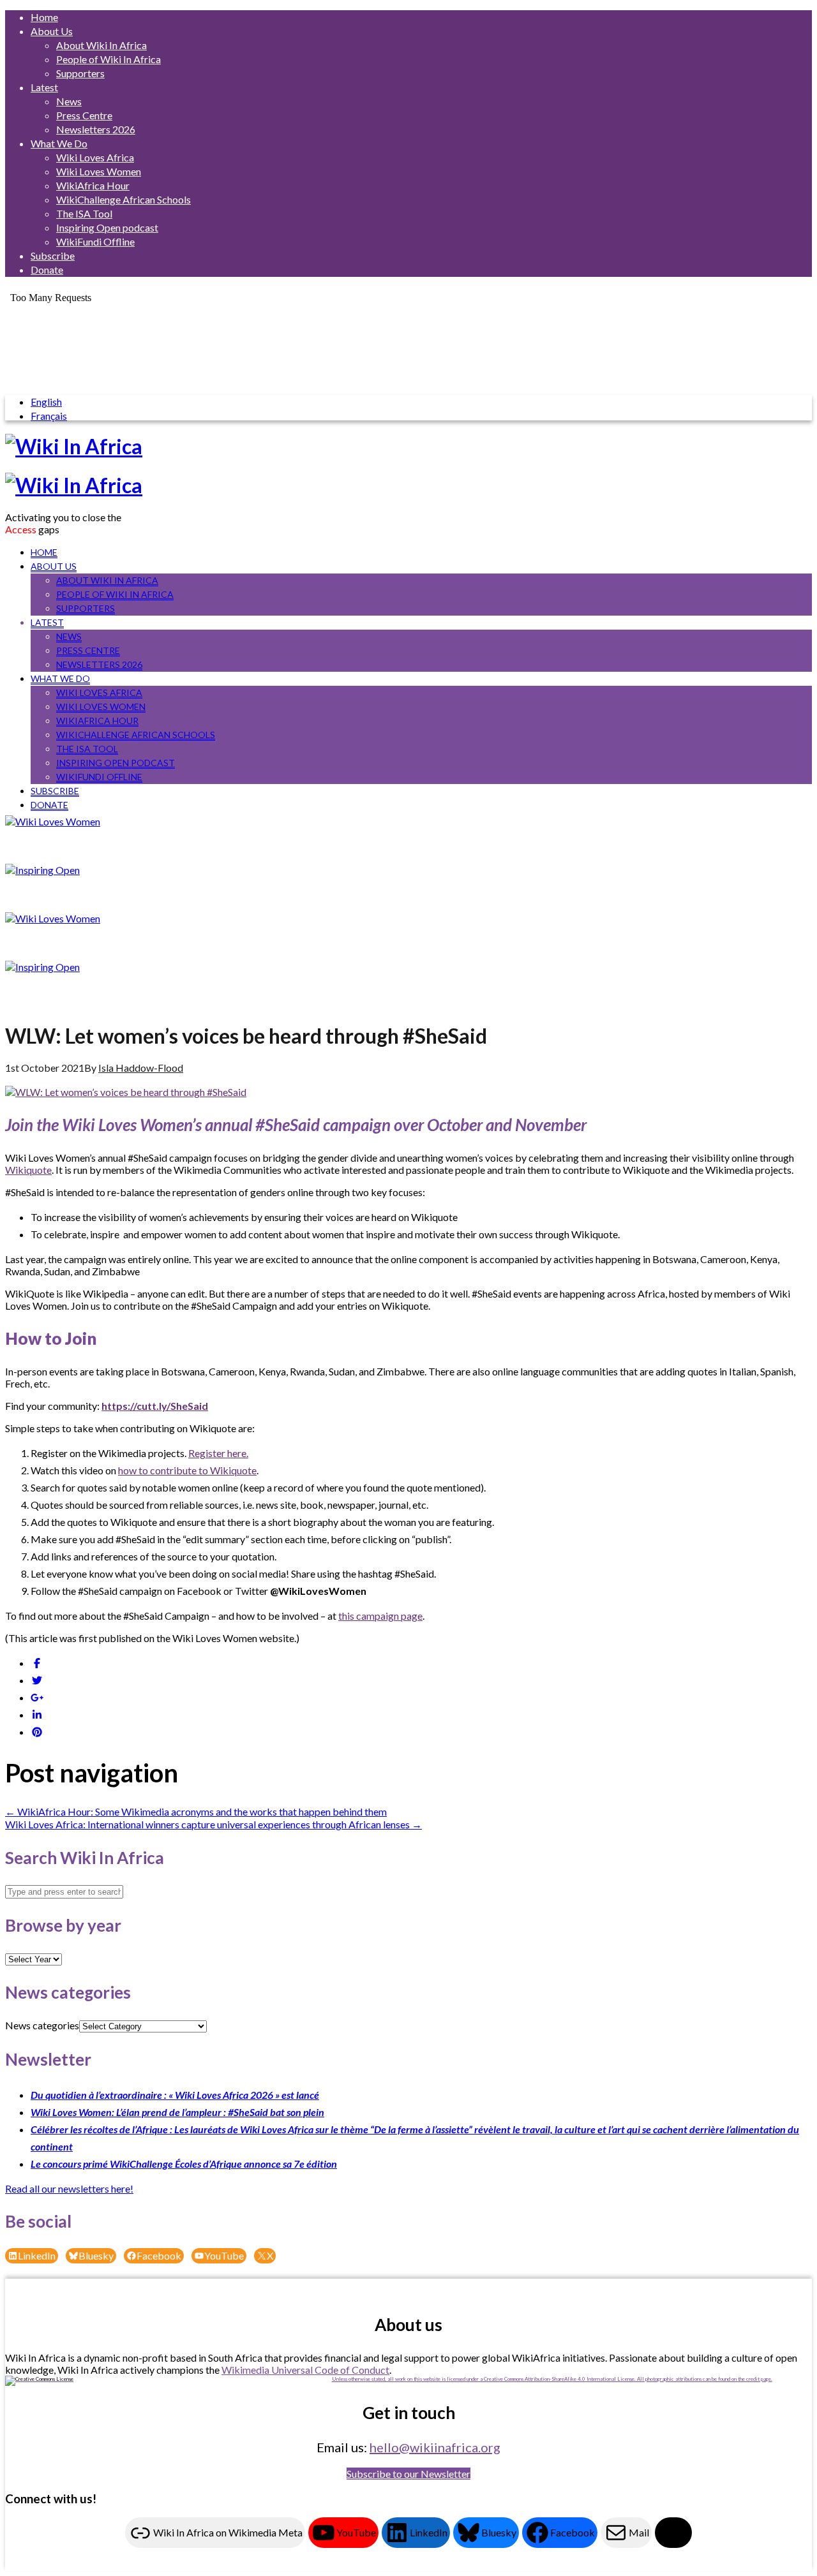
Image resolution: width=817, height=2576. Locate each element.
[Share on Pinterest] (37, 1732)
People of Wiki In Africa (109, 59)
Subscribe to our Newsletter (408, 2474)
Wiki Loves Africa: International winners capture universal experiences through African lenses (214, 1824)
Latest (44, 87)
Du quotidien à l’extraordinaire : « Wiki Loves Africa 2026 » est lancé (175, 2095)
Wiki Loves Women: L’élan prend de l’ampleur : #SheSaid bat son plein (177, 2112)
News (69, 101)
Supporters (80, 73)
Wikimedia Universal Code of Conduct (305, 2370)
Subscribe (53, 255)
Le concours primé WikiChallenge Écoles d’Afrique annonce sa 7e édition (184, 2164)
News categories (42, 2025)
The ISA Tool (84, 213)
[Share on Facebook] (37, 1663)
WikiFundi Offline (95, 241)
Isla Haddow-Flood (141, 1068)
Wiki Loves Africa (95, 157)
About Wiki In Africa (101, 45)
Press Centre (84, 115)
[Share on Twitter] (37, 1680)
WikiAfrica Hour (93, 185)
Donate (47, 270)
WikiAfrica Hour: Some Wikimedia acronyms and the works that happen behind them (196, 1811)
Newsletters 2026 (96, 129)
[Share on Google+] (37, 1697)
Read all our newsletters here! (69, 2188)
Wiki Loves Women (99, 171)
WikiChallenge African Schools (124, 199)
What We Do (59, 143)
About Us (52, 31)
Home (44, 17)
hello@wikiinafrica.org (435, 2447)
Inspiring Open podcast (107, 227)
